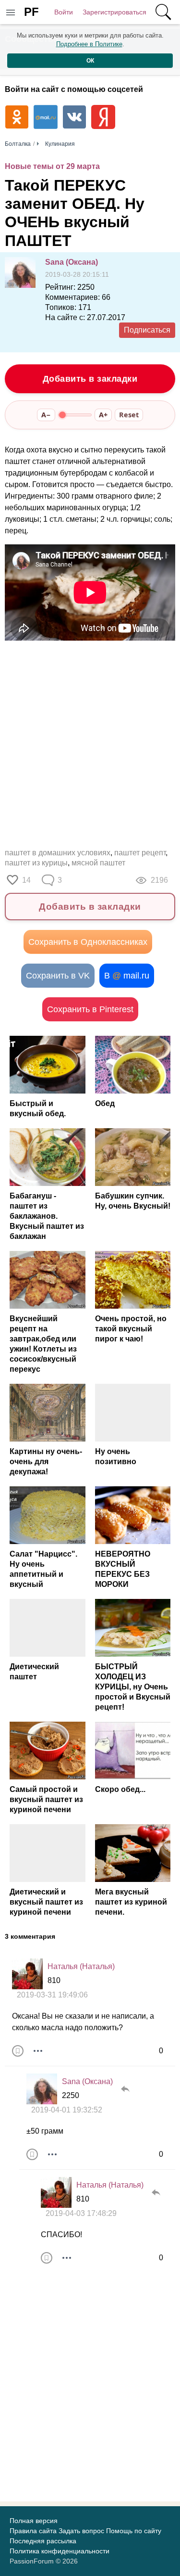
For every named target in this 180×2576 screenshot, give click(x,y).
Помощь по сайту (134, 2531)
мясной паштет (98, 863)
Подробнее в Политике (89, 44)
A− (46, 415)
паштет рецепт (140, 853)
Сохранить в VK (58, 976)
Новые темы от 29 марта (52, 166)
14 (26, 880)
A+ (103, 415)
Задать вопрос (81, 2531)
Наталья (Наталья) (81, 1966)
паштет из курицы (36, 863)
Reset (129, 415)
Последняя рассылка (43, 2541)
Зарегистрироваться (114, 12)
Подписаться (147, 330)
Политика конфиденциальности (60, 2551)
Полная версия (34, 2521)
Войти (64, 12)
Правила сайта (33, 2531)
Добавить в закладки (90, 379)
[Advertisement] (90, 741)
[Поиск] (163, 12)
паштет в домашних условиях (58, 853)
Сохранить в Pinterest (90, 1009)
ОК (90, 61)
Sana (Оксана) (72, 262)
